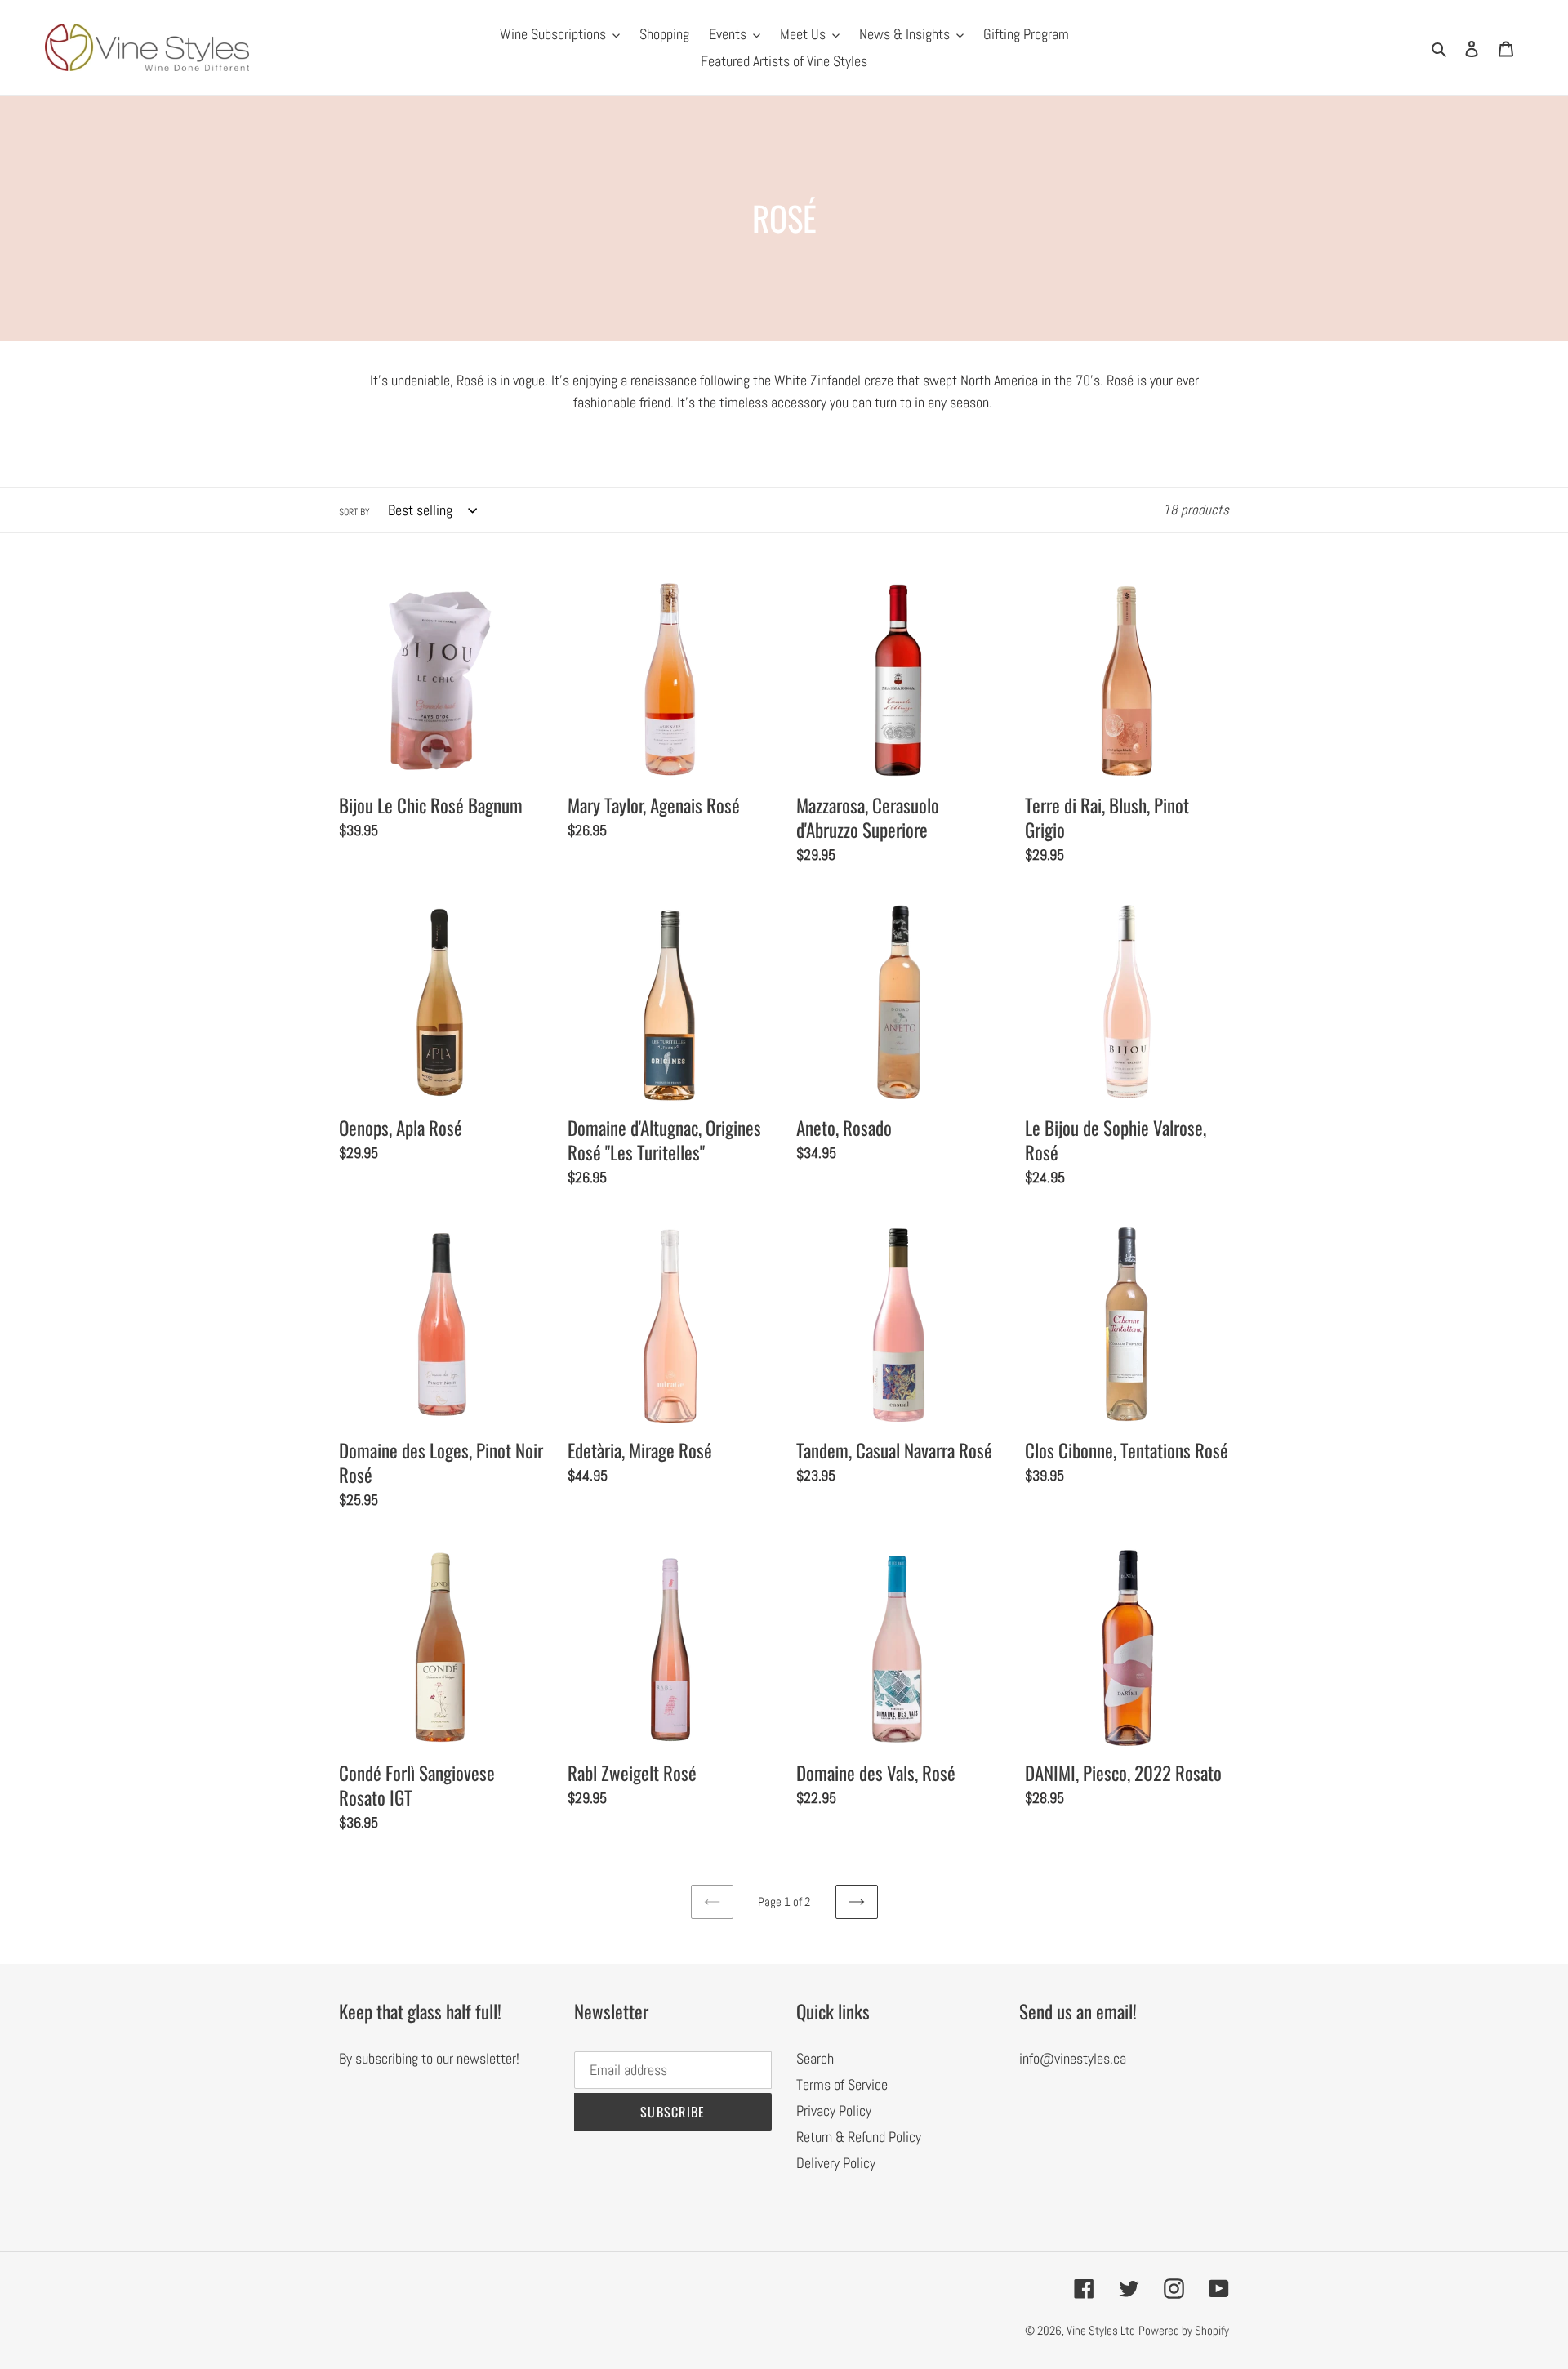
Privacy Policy (834, 2111)
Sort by (354, 512)
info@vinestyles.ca (1073, 2058)
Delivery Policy (836, 2163)
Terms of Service (842, 2084)
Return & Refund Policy (859, 2137)
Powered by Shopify (1184, 2330)
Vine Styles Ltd (1101, 2330)
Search (815, 2058)
